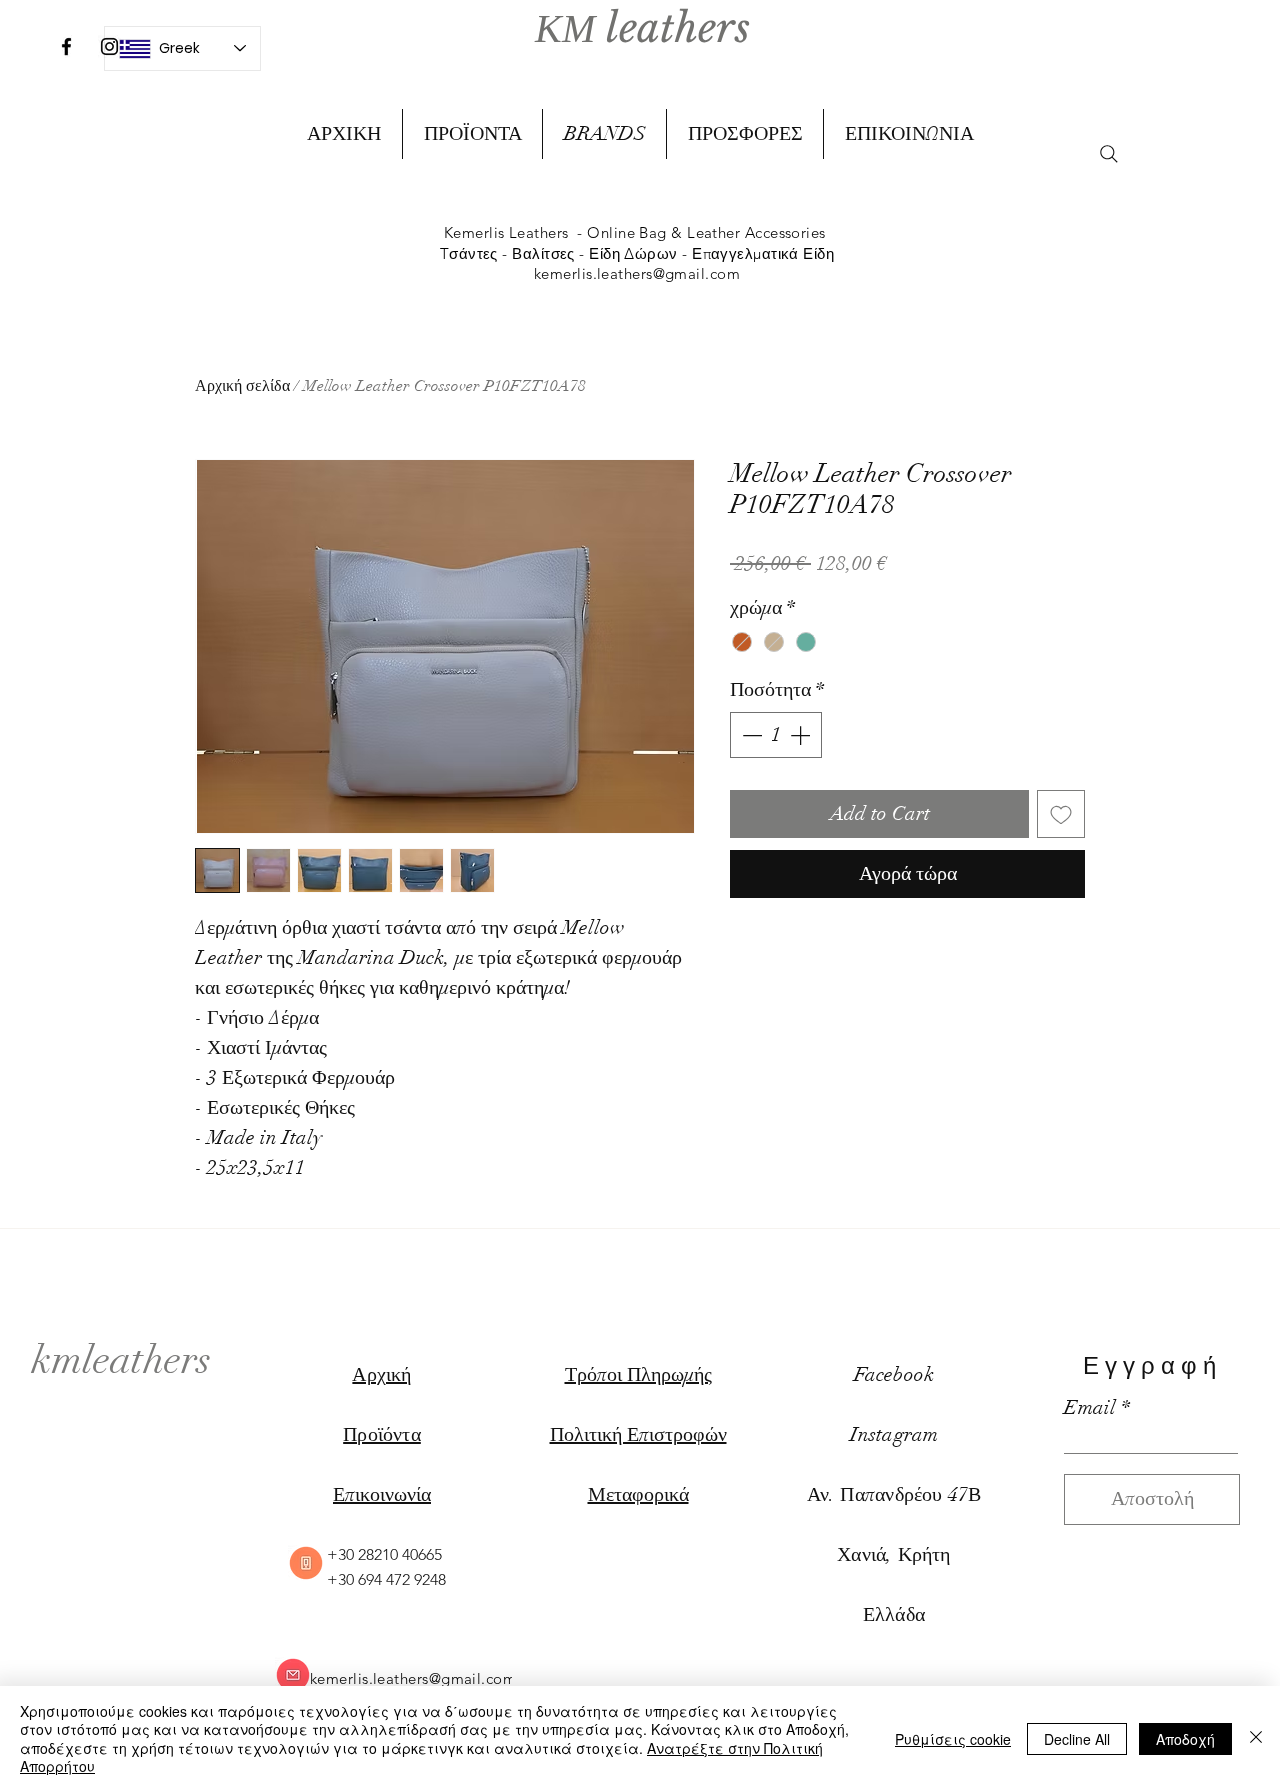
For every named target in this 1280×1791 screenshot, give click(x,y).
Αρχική (381, 1374)
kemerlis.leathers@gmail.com (637, 273)
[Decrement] (750, 735)
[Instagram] (109, 46)
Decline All (1077, 1739)
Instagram (894, 1434)
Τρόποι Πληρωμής (638, 1374)
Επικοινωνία (382, 1494)
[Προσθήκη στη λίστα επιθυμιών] (1061, 814)
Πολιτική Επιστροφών (638, 1434)
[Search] (1109, 154)
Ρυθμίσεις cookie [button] (953, 1739)
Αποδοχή (1185, 1739)
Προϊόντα (382, 1434)
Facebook (894, 1374)
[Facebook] (66, 46)
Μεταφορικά (638, 1494)
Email (1090, 1408)
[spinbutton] (776, 735)
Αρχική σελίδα (242, 386)
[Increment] (802, 735)
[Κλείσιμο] (1256, 1738)
